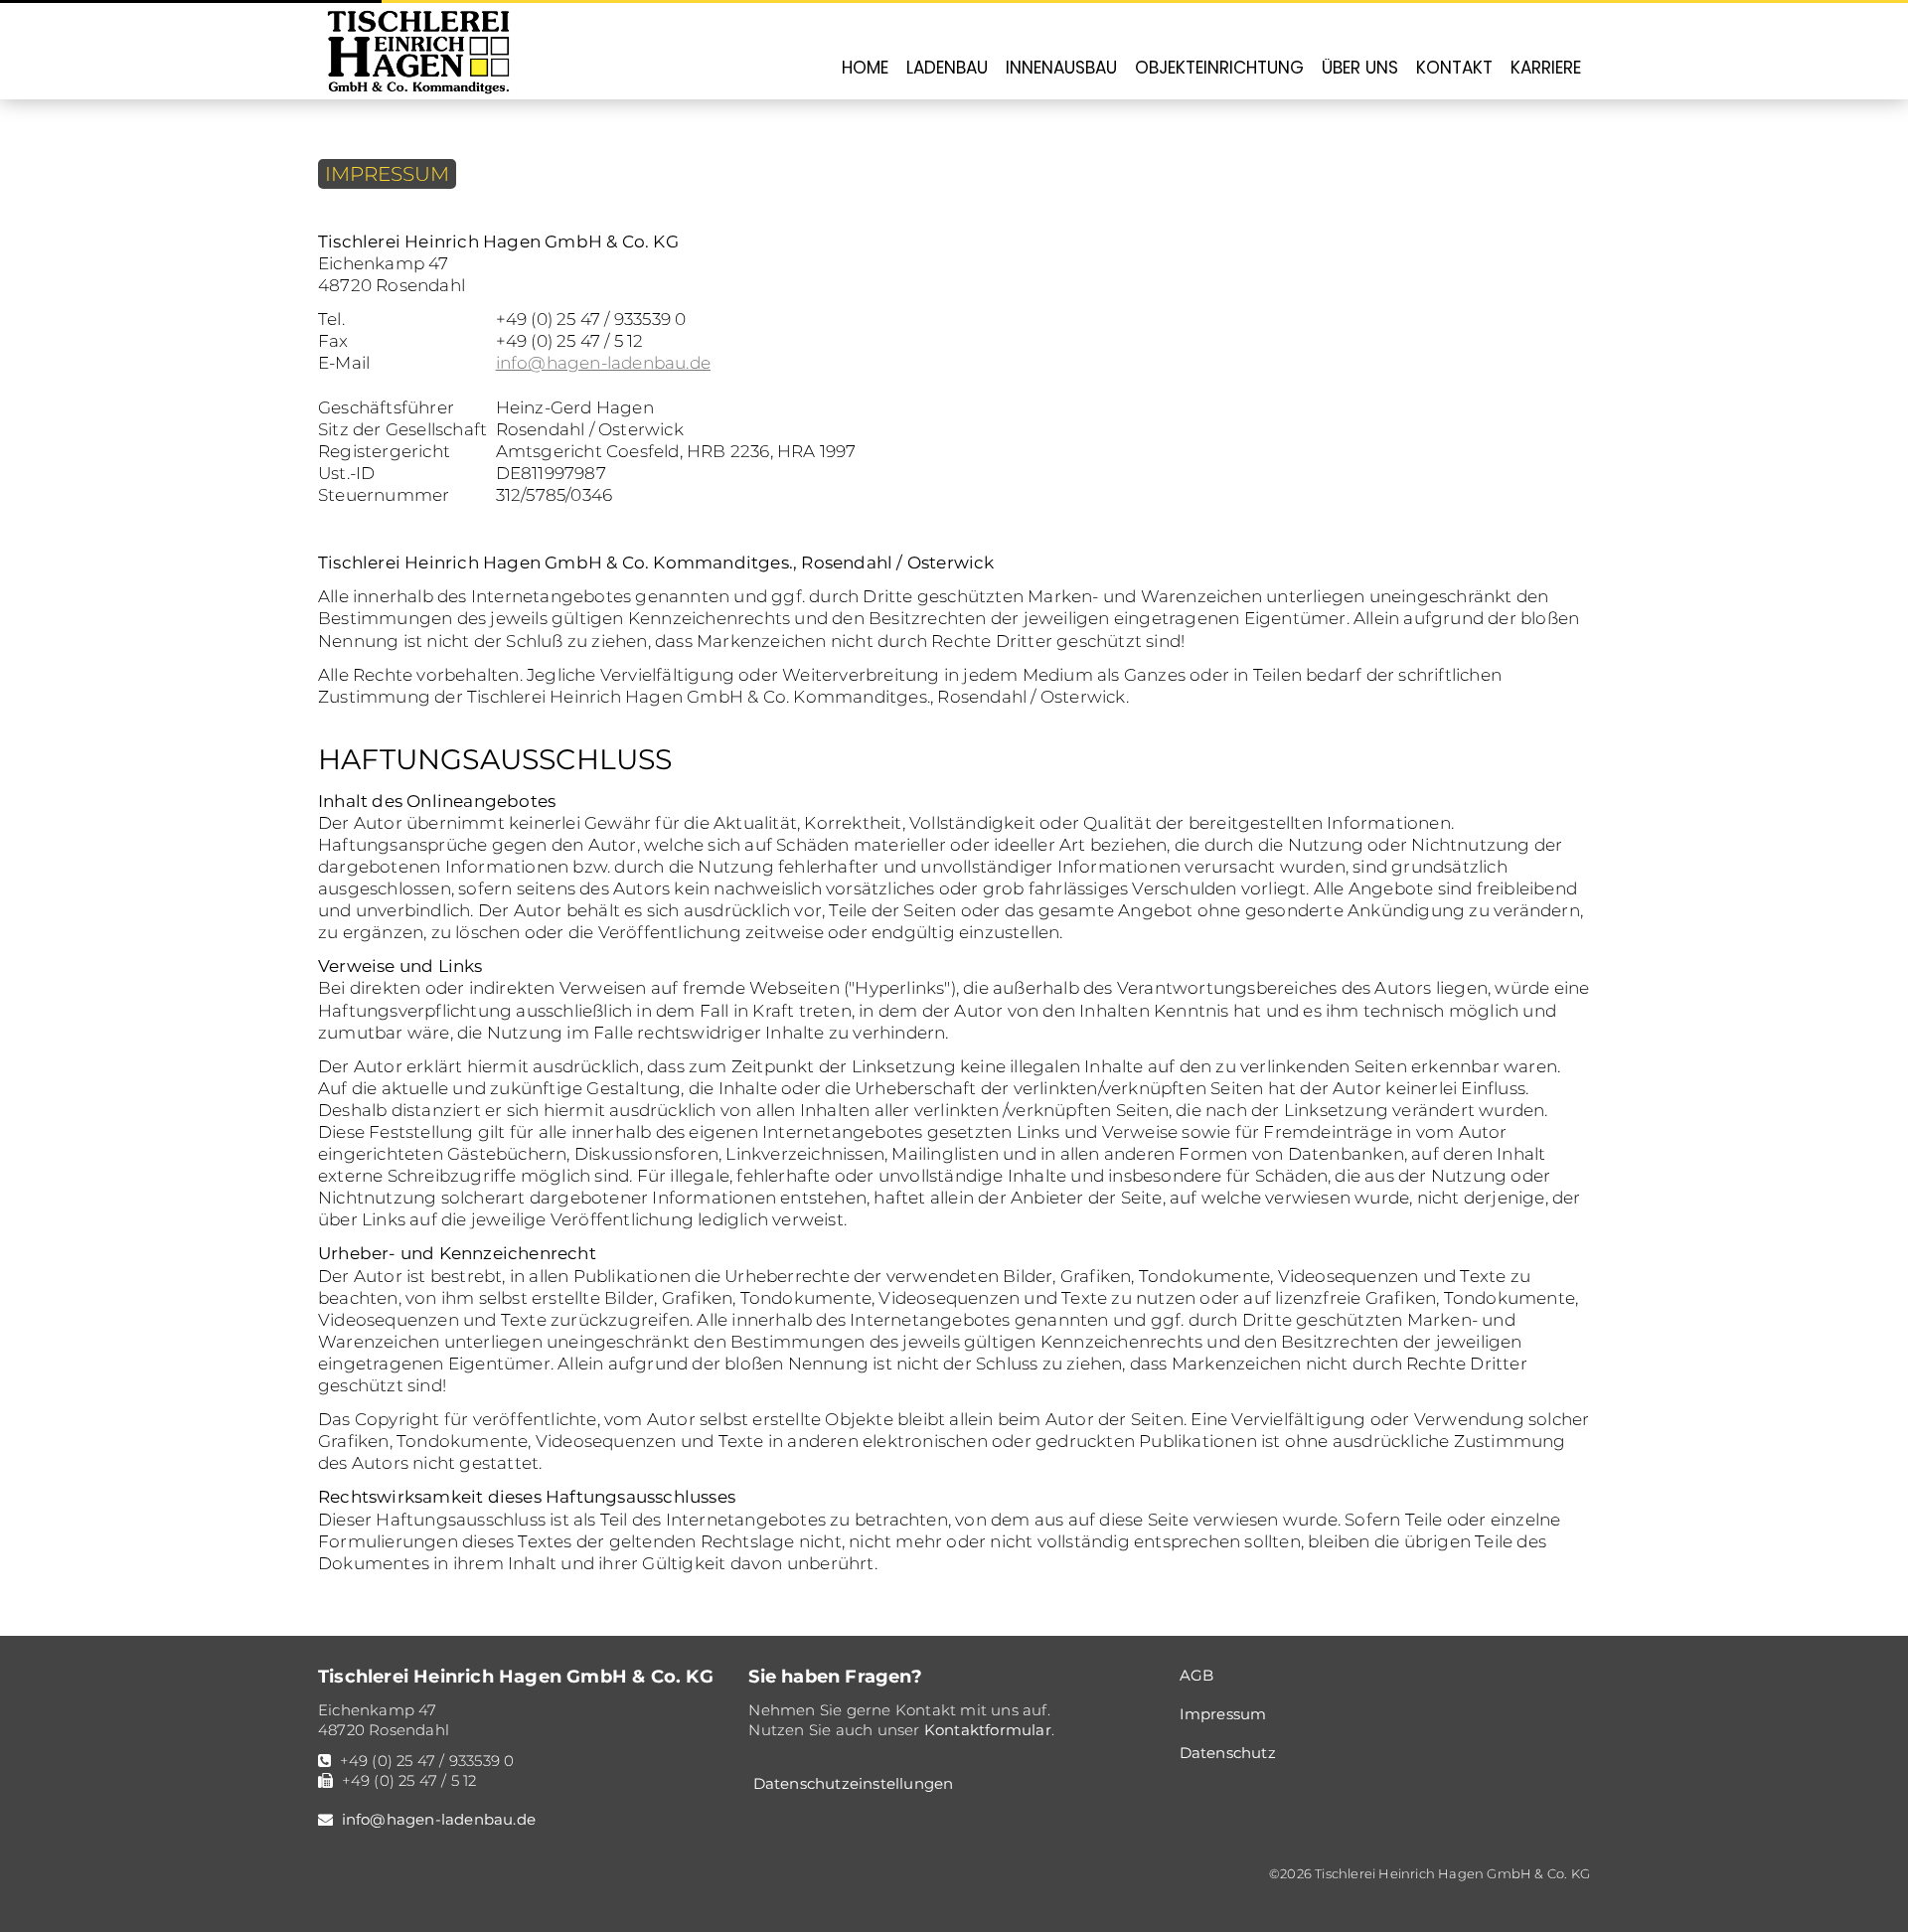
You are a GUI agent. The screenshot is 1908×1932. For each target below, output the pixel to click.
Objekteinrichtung (1219, 68)
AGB (1197, 1675)
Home (865, 68)
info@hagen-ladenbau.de (603, 363)
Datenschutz (1228, 1753)
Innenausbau (1061, 68)
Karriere (1546, 68)
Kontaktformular (988, 1730)
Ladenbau (947, 68)
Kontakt (1454, 68)
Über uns (1360, 68)
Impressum (1223, 1714)
